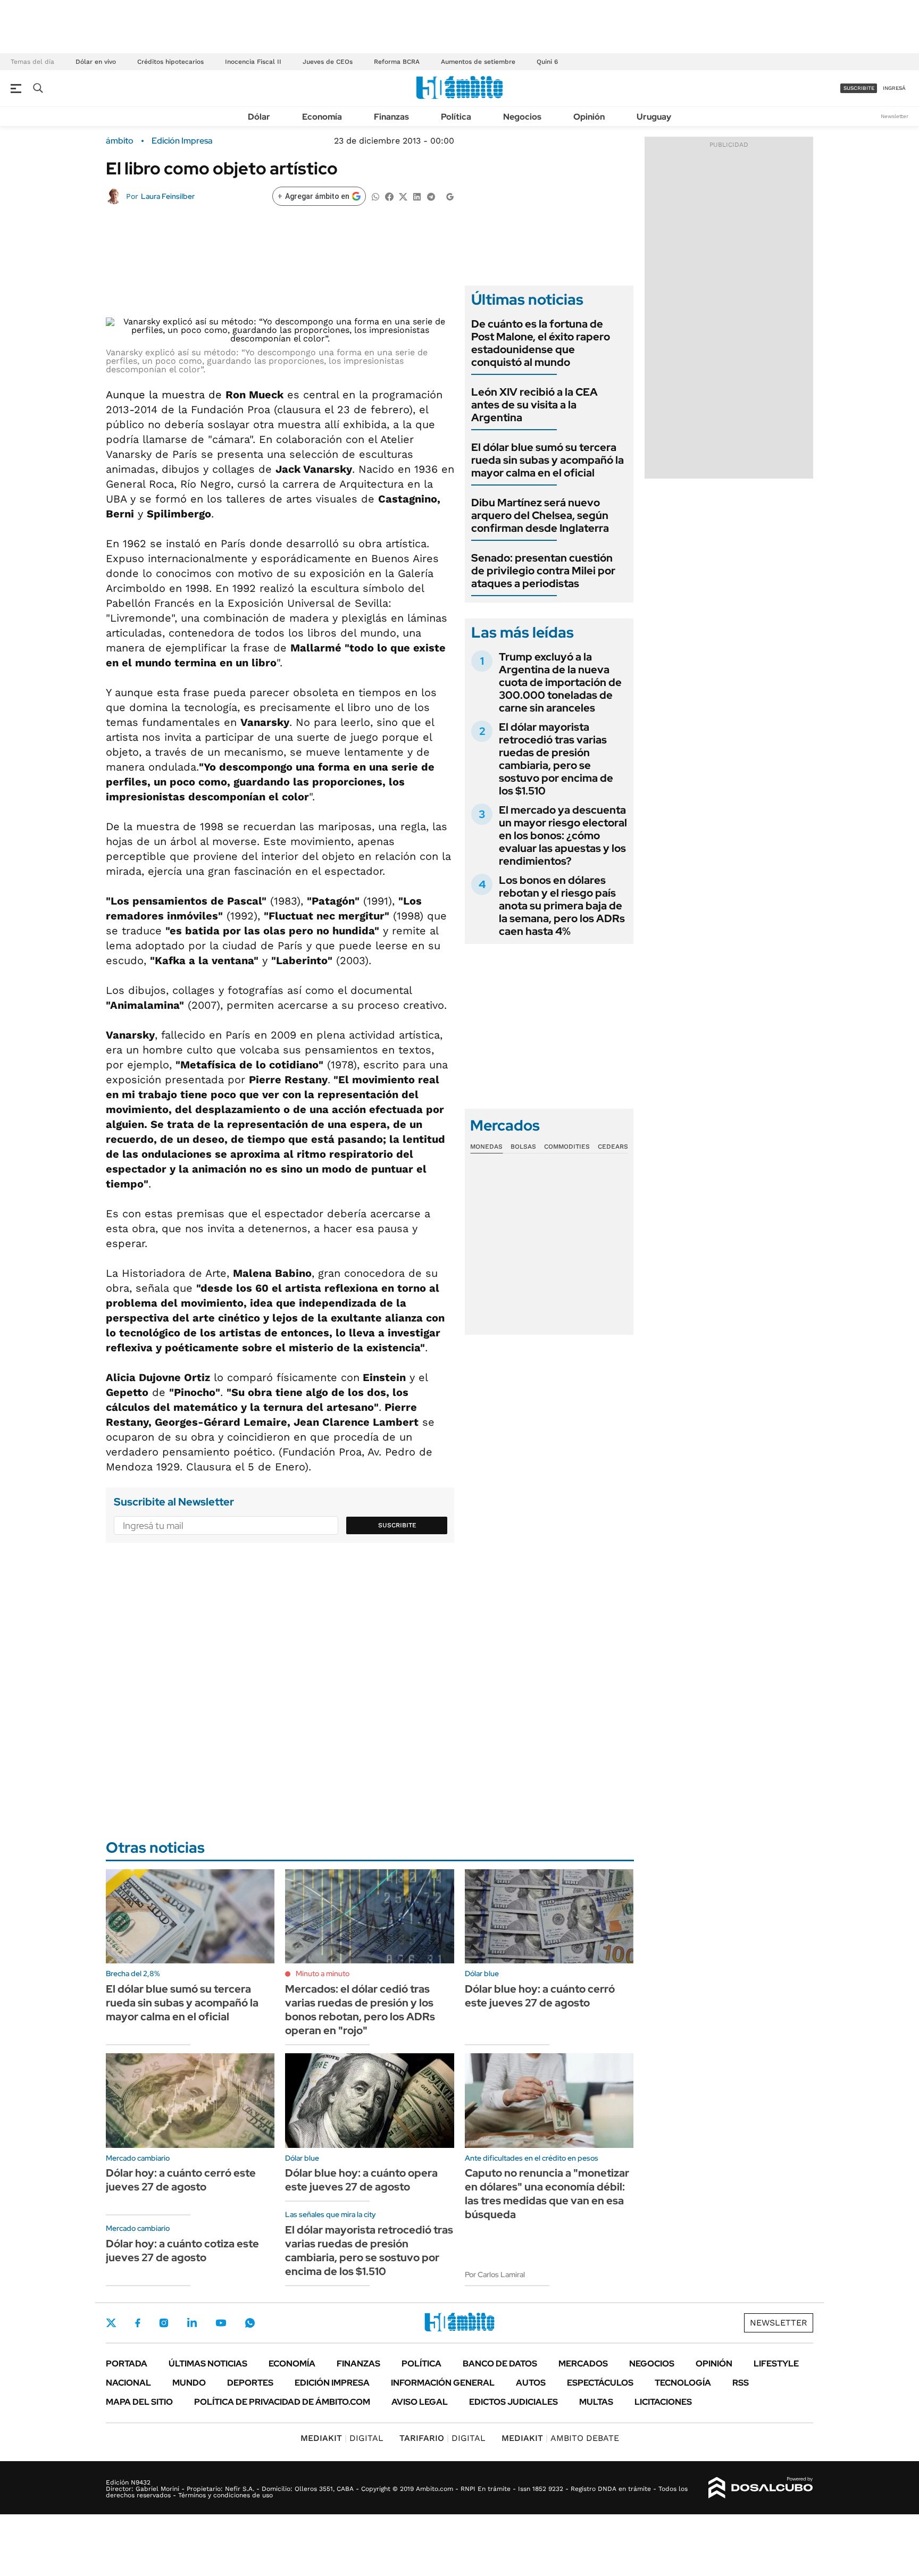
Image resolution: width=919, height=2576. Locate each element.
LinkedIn (192, 2323)
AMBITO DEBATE (560, 2438)
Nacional (128, 2383)
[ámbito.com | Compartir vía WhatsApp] (375, 196)
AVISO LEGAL (420, 2402)
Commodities (567, 1147)
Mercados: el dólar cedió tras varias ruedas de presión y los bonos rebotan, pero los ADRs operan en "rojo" (360, 2010)
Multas (596, 2402)
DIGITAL (342, 2438)
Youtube (221, 2323)
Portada (127, 2364)
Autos (531, 2383)
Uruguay (654, 117)
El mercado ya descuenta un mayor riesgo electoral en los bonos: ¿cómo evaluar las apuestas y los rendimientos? (563, 835)
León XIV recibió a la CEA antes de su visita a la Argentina (534, 405)
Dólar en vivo (96, 62)
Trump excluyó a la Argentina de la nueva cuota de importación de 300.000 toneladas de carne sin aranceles (560, 682)
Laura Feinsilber (168, 196)
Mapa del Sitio (139, 2402)
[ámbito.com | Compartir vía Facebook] (389, 196)
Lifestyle (776, 2364)
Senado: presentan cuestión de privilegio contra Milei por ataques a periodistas (543, 571)
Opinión (589, 117)
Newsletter (895, 116)
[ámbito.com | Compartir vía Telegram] (431, 196)
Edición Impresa (332, 2383)
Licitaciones (663, 2402)
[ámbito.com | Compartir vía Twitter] (403, 196)
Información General (443, 2383)
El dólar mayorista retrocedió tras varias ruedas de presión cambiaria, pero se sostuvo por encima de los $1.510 (556, 759)
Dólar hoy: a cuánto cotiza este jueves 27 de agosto (182, 2251)
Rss (741, 2383)
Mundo (189, 2383)
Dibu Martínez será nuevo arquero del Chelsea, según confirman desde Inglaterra (540, 515)
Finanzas (391, 117)
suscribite (859, 88)
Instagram (164, 2323)
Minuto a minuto (323, 1973)
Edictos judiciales (513, 2402)
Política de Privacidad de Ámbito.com (282, 2402)
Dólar (259, 117)
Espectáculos (600, 2383)
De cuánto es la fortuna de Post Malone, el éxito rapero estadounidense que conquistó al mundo (541, 343)
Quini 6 (547, 62)
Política (456, 117)
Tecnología (683, 2383)
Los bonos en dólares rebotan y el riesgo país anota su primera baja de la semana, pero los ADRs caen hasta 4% (562, 906)
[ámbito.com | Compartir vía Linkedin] (417, 196)
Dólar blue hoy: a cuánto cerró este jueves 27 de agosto (540, 1996)
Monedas (486, 1147)
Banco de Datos (500, 2364)
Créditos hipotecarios (170, 62)
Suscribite (397, 1525)
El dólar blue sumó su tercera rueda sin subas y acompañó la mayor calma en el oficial (548, 460)
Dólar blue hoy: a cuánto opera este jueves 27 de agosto (361, 2180)
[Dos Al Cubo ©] (761, 2488)
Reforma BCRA (397, 62)
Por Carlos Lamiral (495, 2274)
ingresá (894, 88)
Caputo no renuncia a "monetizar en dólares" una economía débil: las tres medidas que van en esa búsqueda (547, 2194)
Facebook (138, 2323)
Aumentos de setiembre (478, 62)
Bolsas (523, 1147)
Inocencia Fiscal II (253, 62)
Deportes (250, 2383)
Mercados (583, 2364)
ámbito (120, 141)
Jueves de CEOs (328, 62)
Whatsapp (250, 2323)
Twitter (111, 2323)
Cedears (613, 1147)
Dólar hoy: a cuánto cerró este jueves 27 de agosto (181, 2180)
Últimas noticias (208, 2364)
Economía (322, 117)
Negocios (522, 117)
